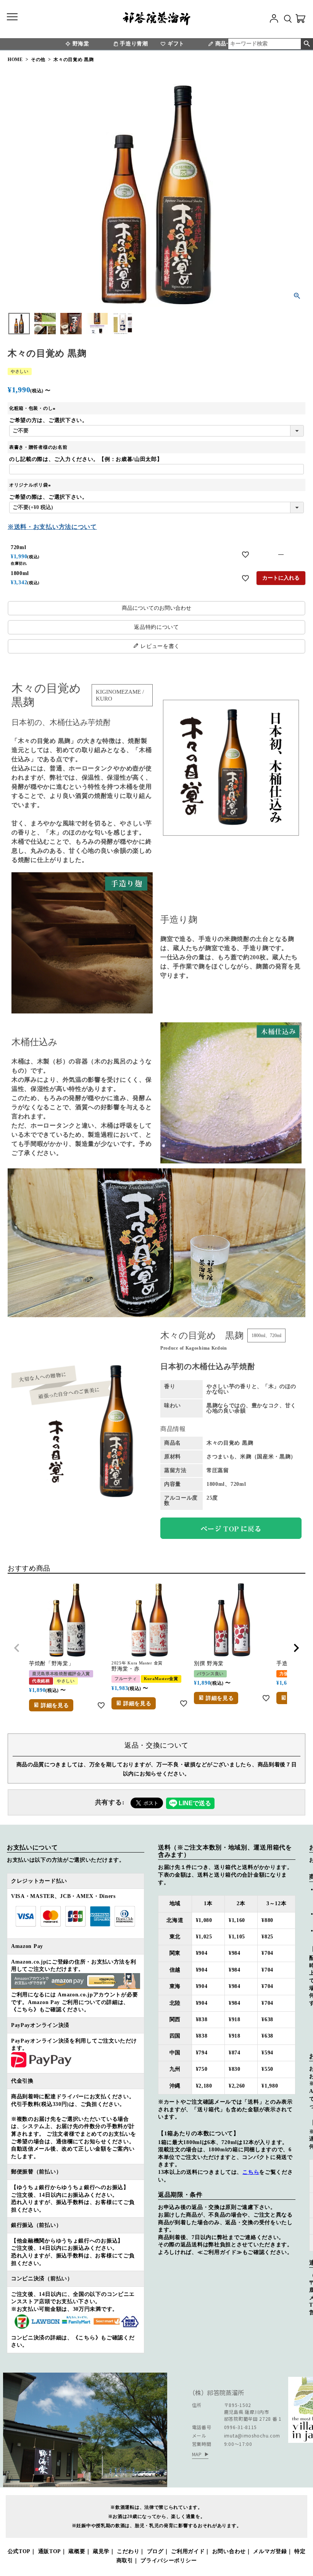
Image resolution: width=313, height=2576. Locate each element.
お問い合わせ (229, 2551)
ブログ (155, 2551)
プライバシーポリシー (169, 2561)
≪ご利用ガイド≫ (220, 2252)
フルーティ (126, 1679)
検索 (307, 44)
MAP (197, 2454)
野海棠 (81, 44)
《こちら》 (25, 2010)
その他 (38, 60)
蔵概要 (77, 2551)
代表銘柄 (41, 1681)
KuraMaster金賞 (161, 1679)
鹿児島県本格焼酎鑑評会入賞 (61, 1674)
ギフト (176, 44)
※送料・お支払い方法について (52, 527)
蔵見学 (101, 2551)
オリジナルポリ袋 (31, 485)
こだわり (128, 2551)
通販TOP (50, 2551)
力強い (286, 1674)
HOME (15, 60)
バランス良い (210, 1674)
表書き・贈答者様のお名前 (38, 447)
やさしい (20, 371)
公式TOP (19, 2551)
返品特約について (156, 627)
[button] (17, 1648)
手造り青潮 (134, 44)
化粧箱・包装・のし (33, 408)
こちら (251, 2172)
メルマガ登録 (270, 2551)
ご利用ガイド (188, 2551)
